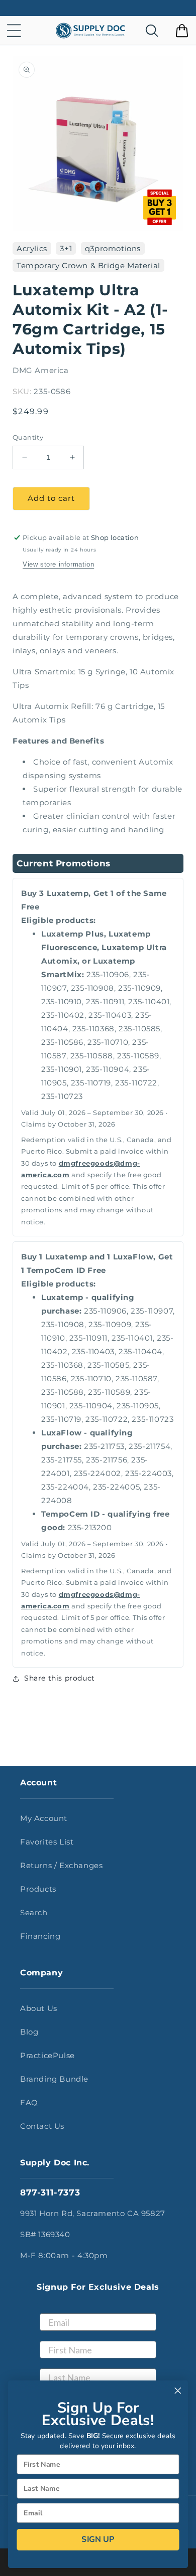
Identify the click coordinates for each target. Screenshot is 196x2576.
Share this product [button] (60, 1678)
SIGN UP (98, 2539)
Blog (29, 2032)
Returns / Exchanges (61, 1865)
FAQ (29, 2102)
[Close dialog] (178, 2390)
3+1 (66, 248)
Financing (40, 1936)
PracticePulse (47, 2055)
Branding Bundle (54, 2079)
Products (38, 1889)
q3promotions (113, 248)
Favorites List (47, 1842)
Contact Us (42, 2126)
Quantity (28, 437)
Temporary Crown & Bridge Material (88, 265)
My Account (44, 1818)
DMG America (41, 370)
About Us (39, 2008)
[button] (14, 31)
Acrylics (32, 248)
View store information (58, 564)
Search (34, 1912)
